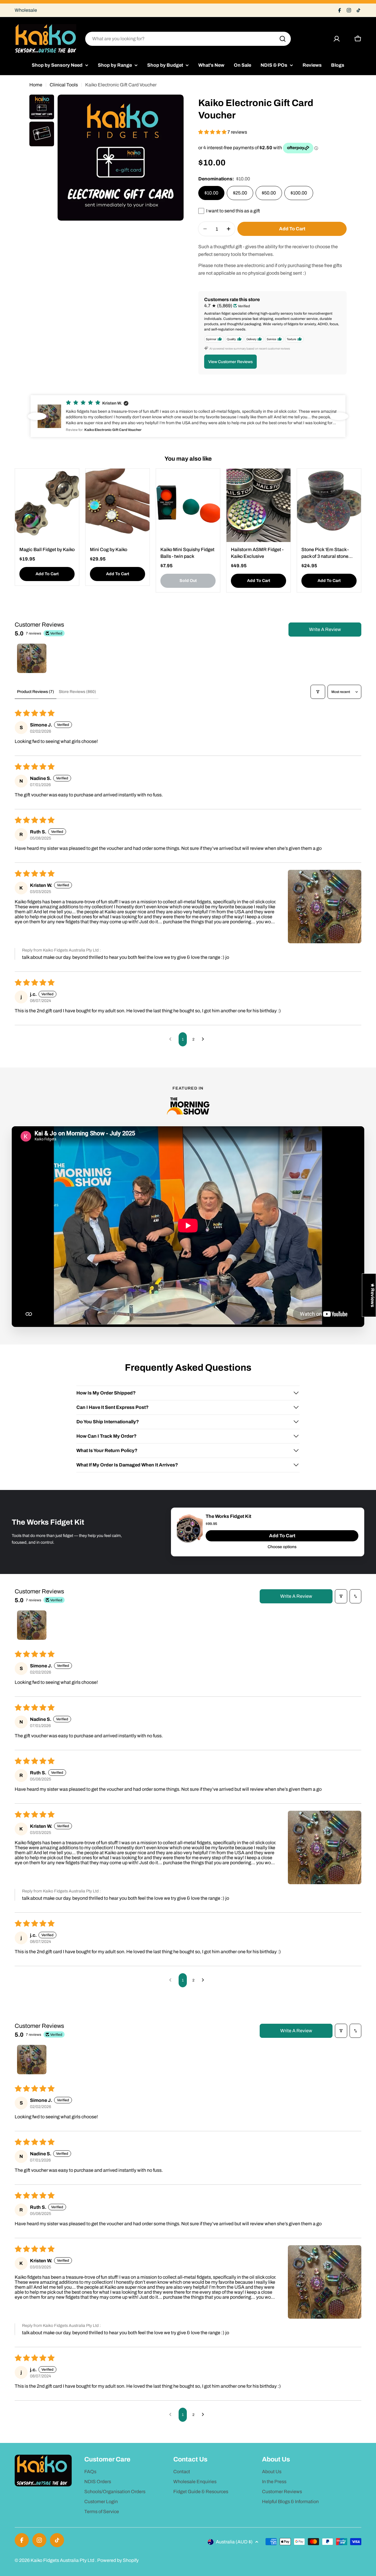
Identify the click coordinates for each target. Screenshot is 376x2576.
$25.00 (240, 193)
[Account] (337, 39)
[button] (213, 132)
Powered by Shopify (118, 2560)
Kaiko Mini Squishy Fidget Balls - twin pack (187, 553)
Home (36, 85)
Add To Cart (282, 1536)
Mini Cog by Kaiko (109, 549)
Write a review (325, 629)
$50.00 (269, 193)
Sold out (188, 581)
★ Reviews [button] (373, 1295)
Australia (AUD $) (234, 2542)
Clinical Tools (64, 85)
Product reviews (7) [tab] (36, 692)
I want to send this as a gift (233, 211)
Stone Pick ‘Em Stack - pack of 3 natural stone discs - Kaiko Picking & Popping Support (325, 553)
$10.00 (211, 193)
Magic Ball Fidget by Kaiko (47, 549)
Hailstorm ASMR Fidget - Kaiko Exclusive (257, 553)
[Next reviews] (339, 416)
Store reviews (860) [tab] (77, 692)
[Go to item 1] (32, 658)
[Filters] (318, 692)
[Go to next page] (204, 1039)
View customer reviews (230, 361)
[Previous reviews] (37, 416)
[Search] (283, 39)
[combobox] (188, 39)
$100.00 (299, 193)
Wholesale (26, 10)
